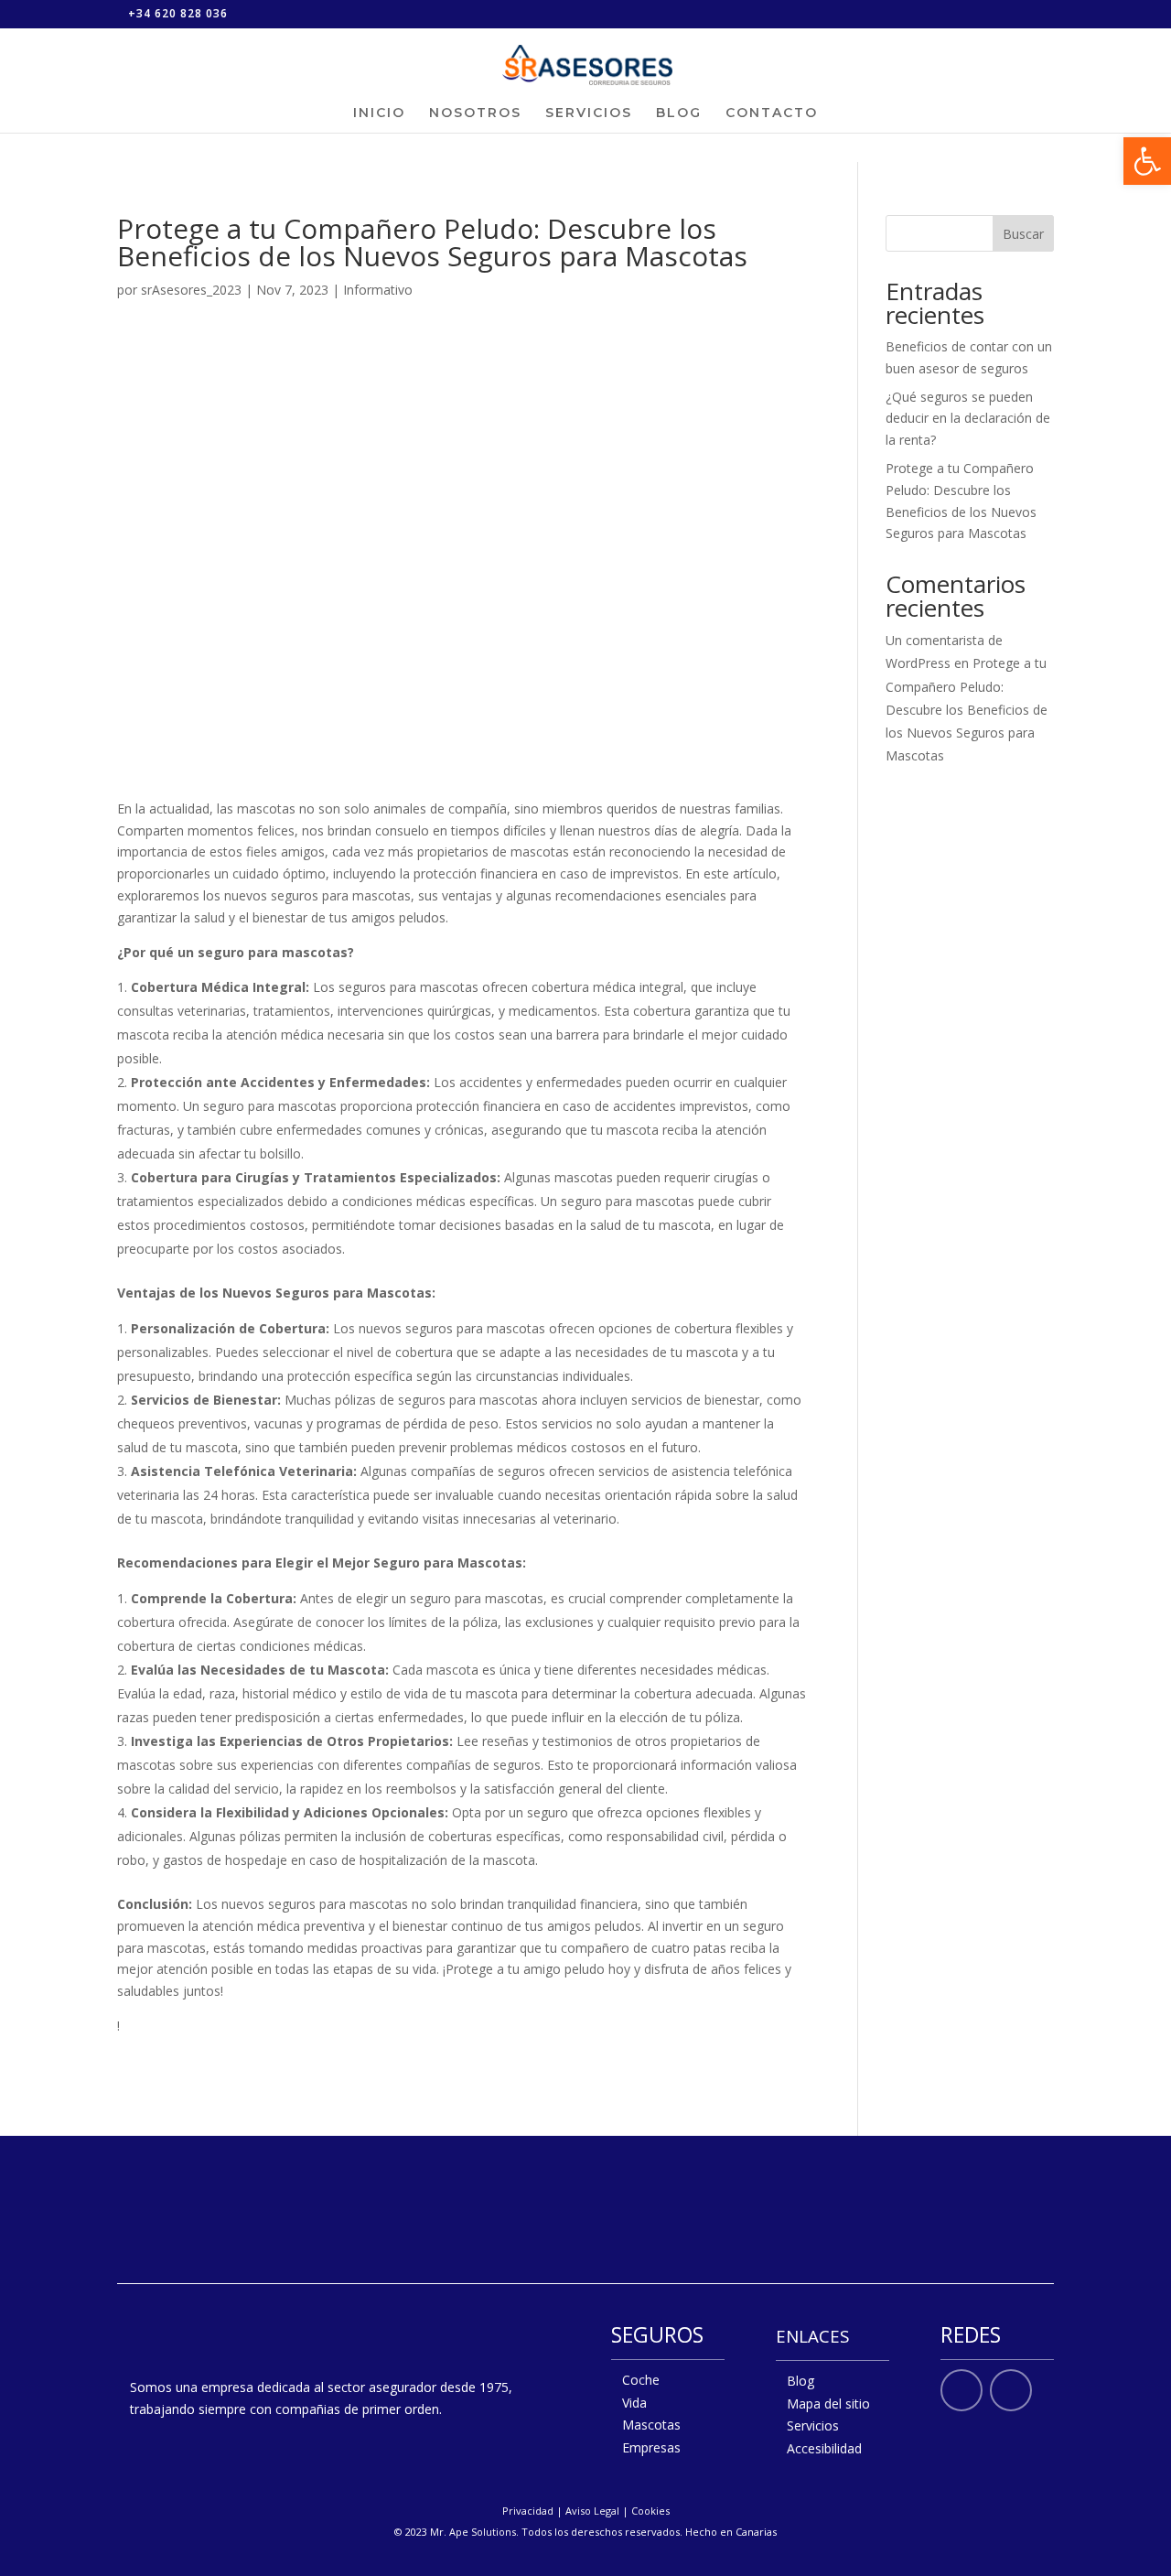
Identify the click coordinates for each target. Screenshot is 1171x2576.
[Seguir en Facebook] (962, 2390)
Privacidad (528, 2511)
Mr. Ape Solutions (473, 2532)
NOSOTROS (475, 113)
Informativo (378, 290)
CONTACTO (772, 113)
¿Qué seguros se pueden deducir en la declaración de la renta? (968, 419)
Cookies (650, 2511)
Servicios (813, 2425)
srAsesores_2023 (191, 290)
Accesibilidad (824, 2448)
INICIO (379, 113)
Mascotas (651, 2425)
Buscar (1023, 234)
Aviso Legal (592, 2511)
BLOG (679, 113)
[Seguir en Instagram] (1011, 2390)
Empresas (651, 2447)
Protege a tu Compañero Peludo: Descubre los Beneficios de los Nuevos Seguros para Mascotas (967, 709)
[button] (1147, 161)
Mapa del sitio (828, 2404)
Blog (800, 2381)
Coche (641, 2380)
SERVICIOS (589, 113)
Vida (634, 2403)
